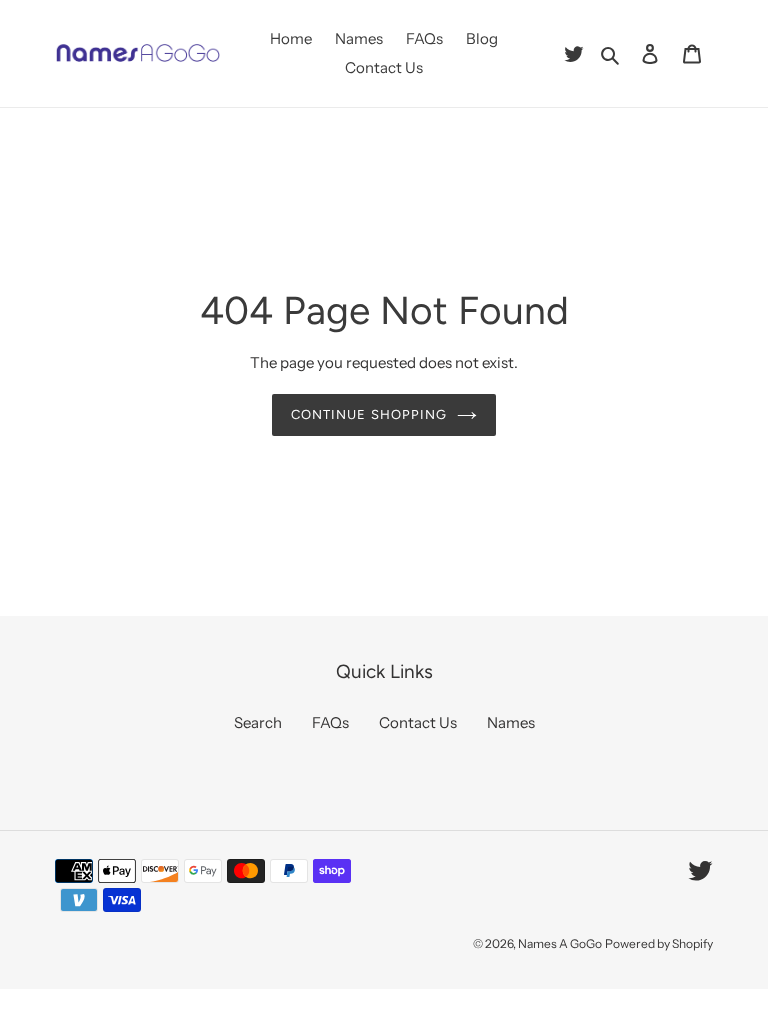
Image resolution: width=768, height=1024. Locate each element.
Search (258, 722)
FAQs (330, 722)
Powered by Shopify (659, 943)
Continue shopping (369, 414)
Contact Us (418, 722)
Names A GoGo (560, 943)
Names (511, 722)
